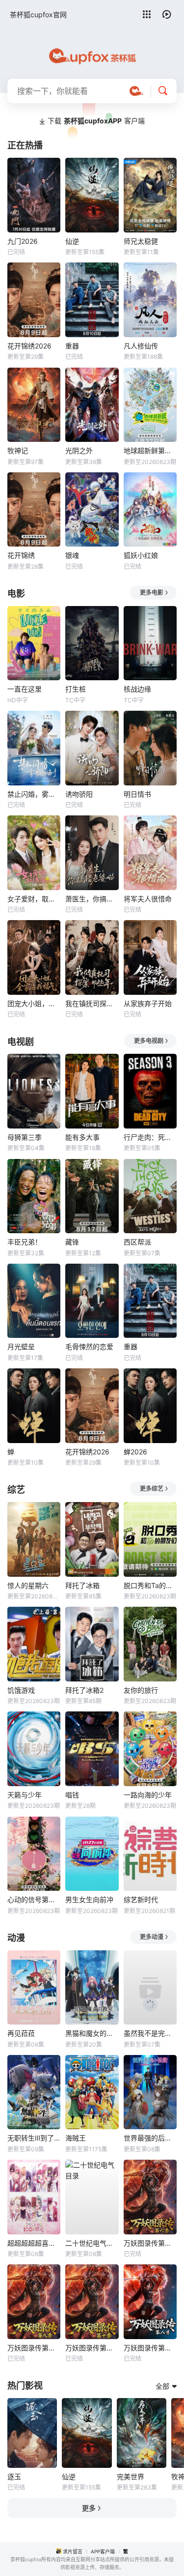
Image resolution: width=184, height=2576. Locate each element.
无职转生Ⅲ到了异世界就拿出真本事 (34, 2138)
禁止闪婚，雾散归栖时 (34, 794)
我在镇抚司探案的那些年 (92, 1003)
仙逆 (72, 241)
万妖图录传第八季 (150, 2348)
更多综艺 (152, 1489)
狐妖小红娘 (141, 555)
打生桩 (76, 689)
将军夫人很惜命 (148, 899)
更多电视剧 (149, 1041)
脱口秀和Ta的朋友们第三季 (150, 1585)
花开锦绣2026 (29, 346)
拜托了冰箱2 (84, 1690)
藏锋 (72, 1242)
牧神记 (18, 450)
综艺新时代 (141, 1899)
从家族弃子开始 (148, 1003)
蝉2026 (135, 1452)
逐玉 (14, 2476)
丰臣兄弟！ (25, 1242)
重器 (72, 346)
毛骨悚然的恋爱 (89, 1346)
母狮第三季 (25, 1137)
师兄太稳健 (141, 241)
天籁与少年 (25, 1795)
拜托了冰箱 (82, 1585)
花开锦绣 (21, 555)
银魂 (72, 555)
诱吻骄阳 (79, 794)
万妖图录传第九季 (34, 2348)
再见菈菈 (21, 2033)
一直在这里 (25, 689)
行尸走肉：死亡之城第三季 (150, 1137)
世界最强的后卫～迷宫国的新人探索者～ (150, 2138)
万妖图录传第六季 (150, 2243)
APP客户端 (103, 2551)
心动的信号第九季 (34, 1899)
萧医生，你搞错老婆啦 (92, 899)
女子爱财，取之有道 (34, 899)
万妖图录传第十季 (92, 2348)
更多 (89, 2508)
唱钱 (72, 1795)
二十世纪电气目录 (92, 2243)
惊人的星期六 (28, 1585)
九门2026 (23, 241)
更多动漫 (152, 1937)
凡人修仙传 (141, 346)
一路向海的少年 (148, 1795)
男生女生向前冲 (89, 1899)
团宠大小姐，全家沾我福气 (34, 1003)
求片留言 (73, 2551)
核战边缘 (137, 689)
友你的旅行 (141, 1690)
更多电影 (152, 593)
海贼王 (76, 2138)
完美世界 (131, 2476)
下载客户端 (96, 121)
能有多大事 (82, 1137)
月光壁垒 (21, 1346)
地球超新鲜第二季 (150, 450)
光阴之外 (79, 450)
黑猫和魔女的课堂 (92, 2033)
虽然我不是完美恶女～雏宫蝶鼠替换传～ (150, 2033)
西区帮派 (137, 1242)
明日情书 (137, 794)
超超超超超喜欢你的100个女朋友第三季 (34, 2243)
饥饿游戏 (21, 1690)
